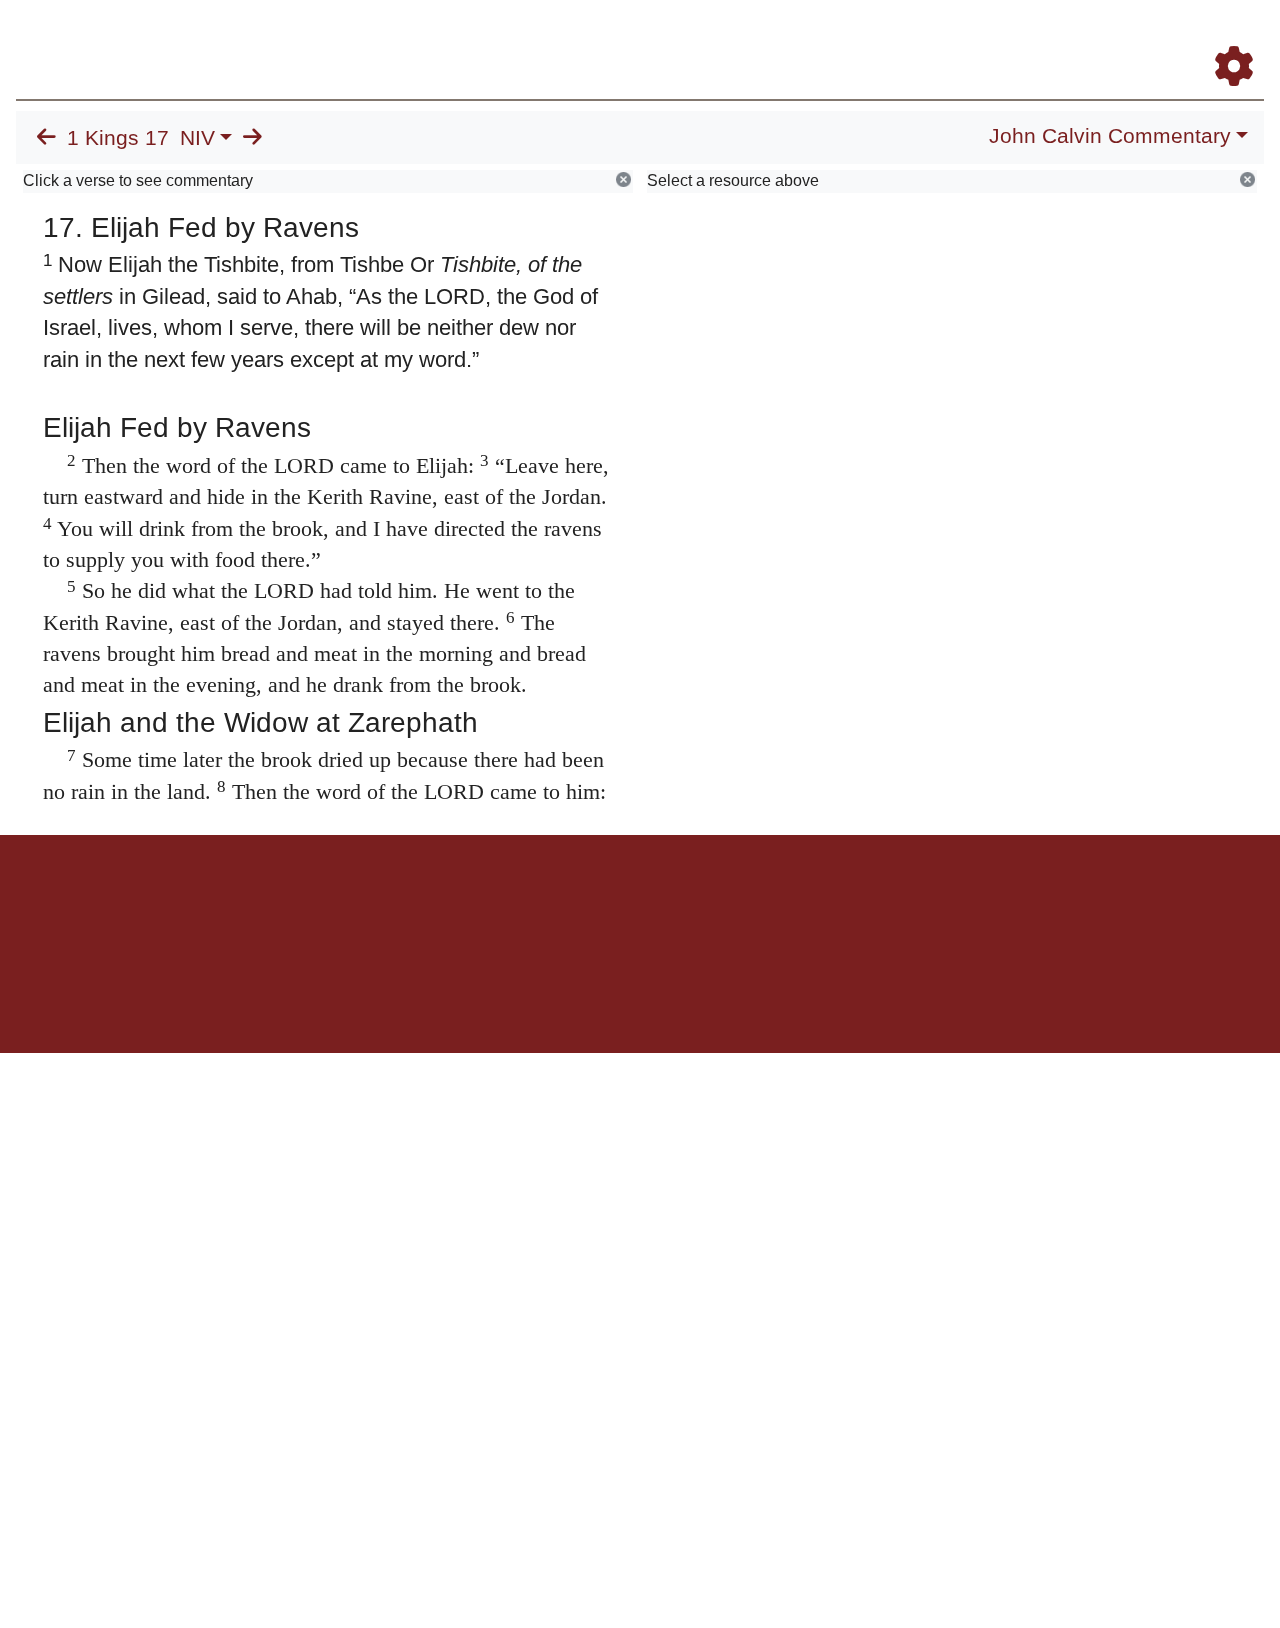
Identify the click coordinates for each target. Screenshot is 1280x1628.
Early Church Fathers (747, 38)
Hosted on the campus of (540, 994)
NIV (197, 138)
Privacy (729, 904)
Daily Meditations (902, 38)
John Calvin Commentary (1110, 136)
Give (810, 904)
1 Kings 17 (118, 138)
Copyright (682, 904)
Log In (1155, 38)
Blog (998, 38)
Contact (773, 904)
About (637, 904)
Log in (473, 904)
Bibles (601, 904)
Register (1225, 38)
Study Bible (1074, 38)
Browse (615, 38)
